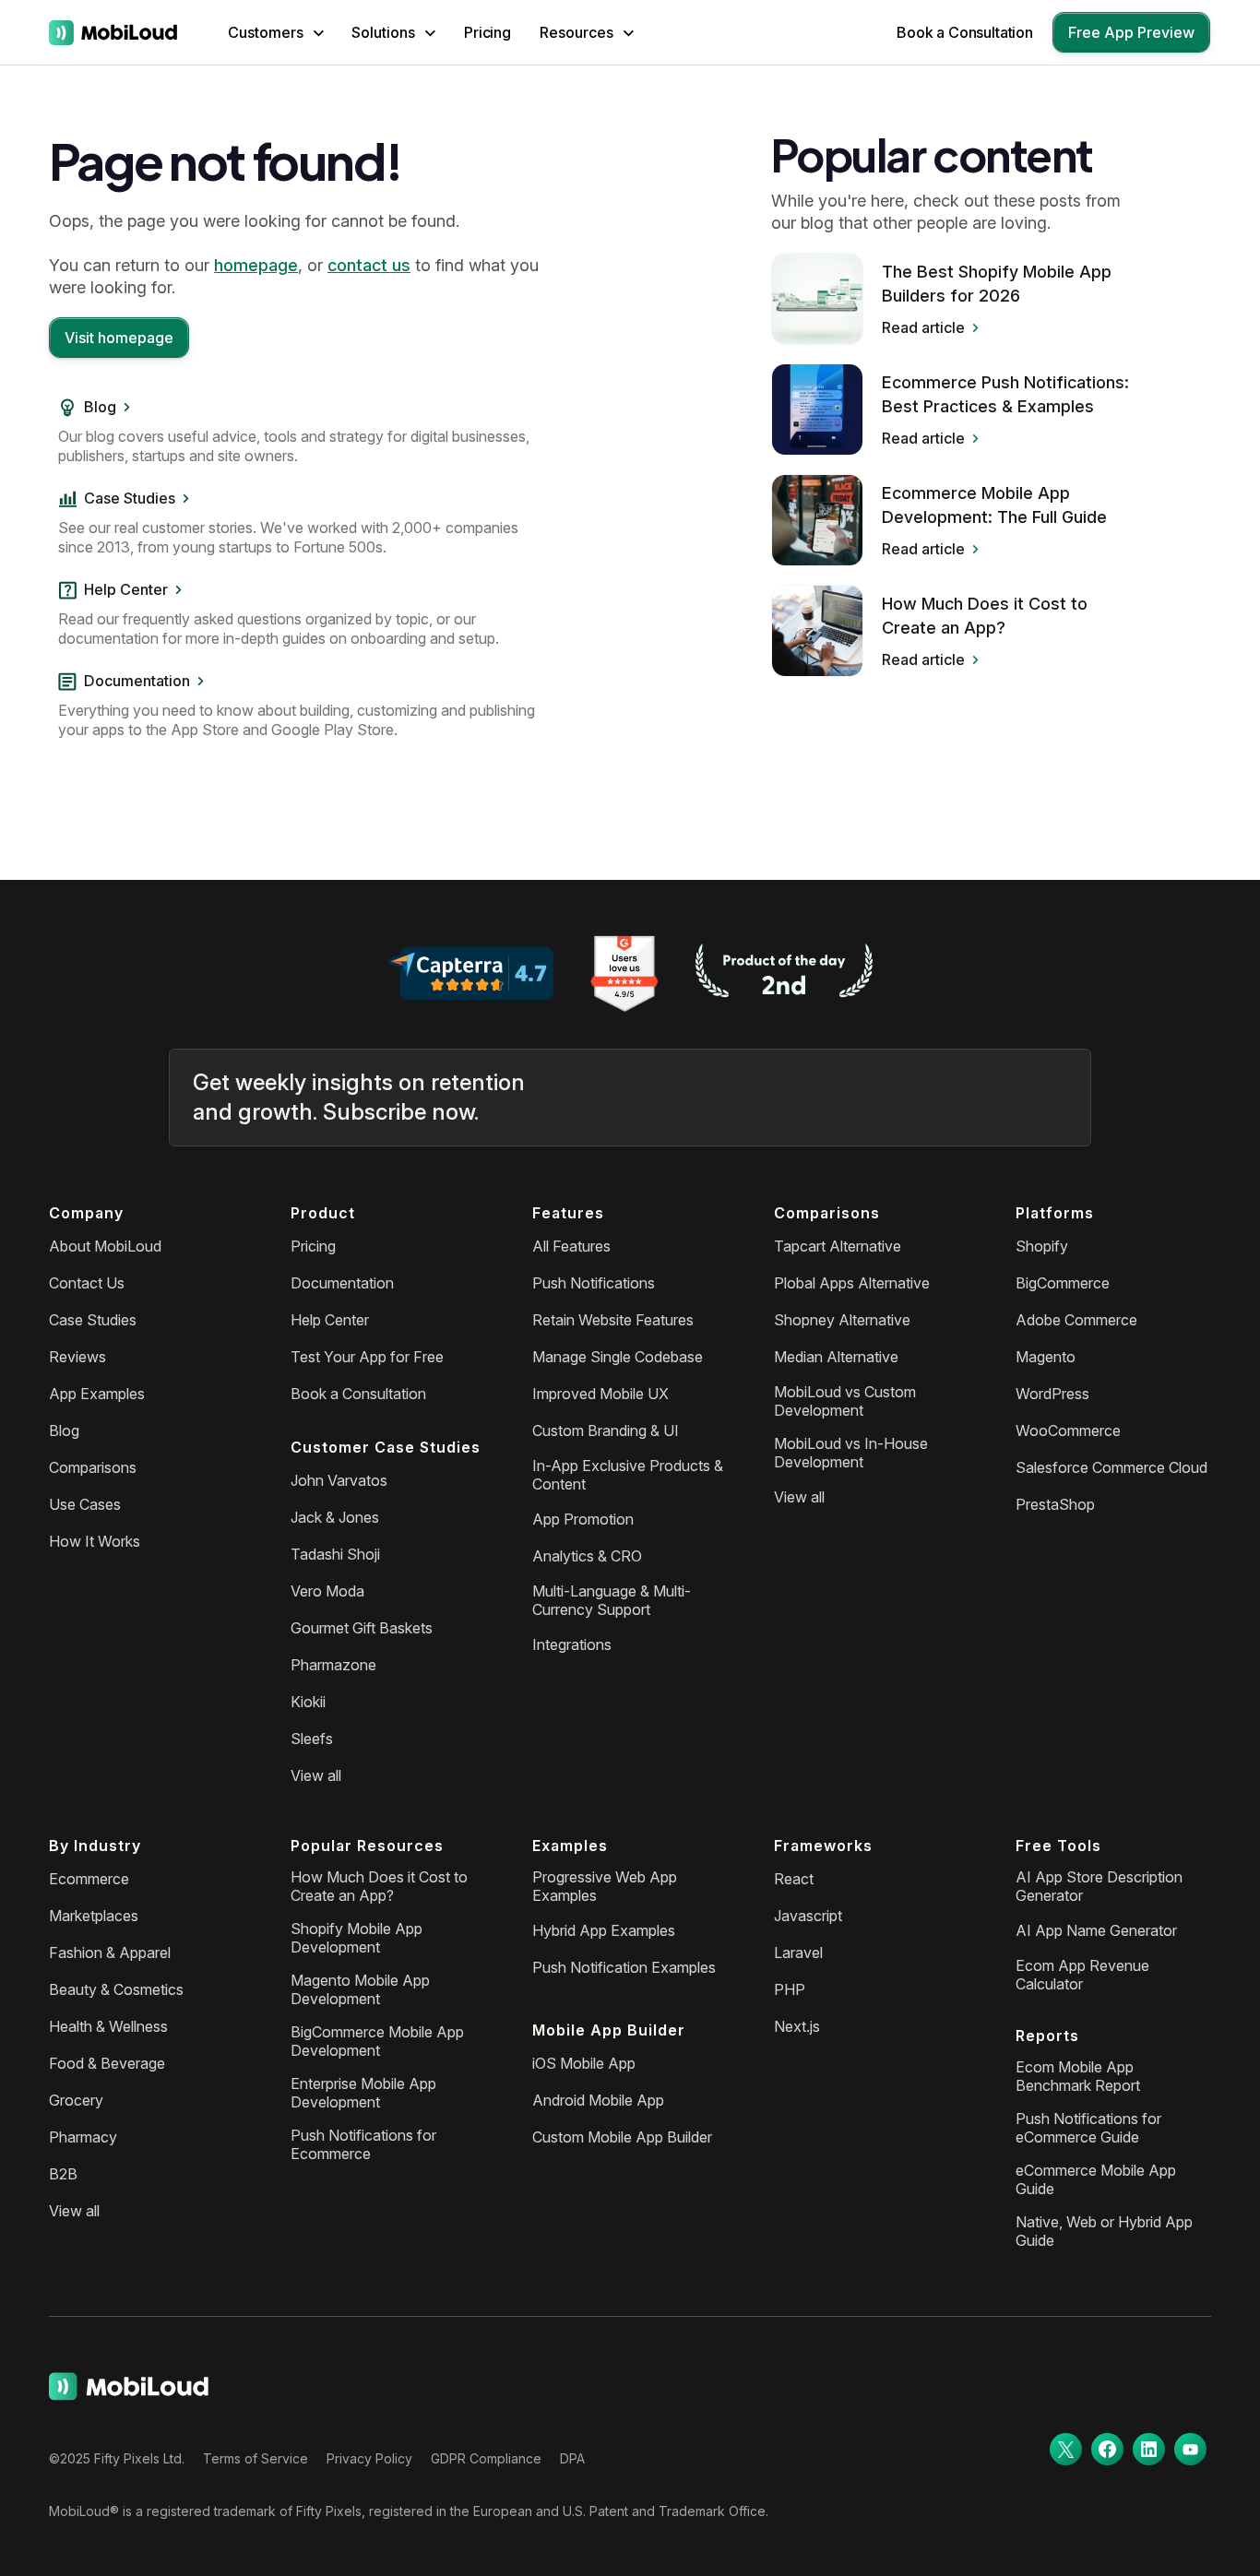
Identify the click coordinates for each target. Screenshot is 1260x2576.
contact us (369, 265)
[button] (276, 32)
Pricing (487, 32)
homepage (256, 265)
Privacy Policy (369, 2458)
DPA (572, 2458)
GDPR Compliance (486, 2458)
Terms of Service (256, 2458)
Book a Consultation (965, 32)
